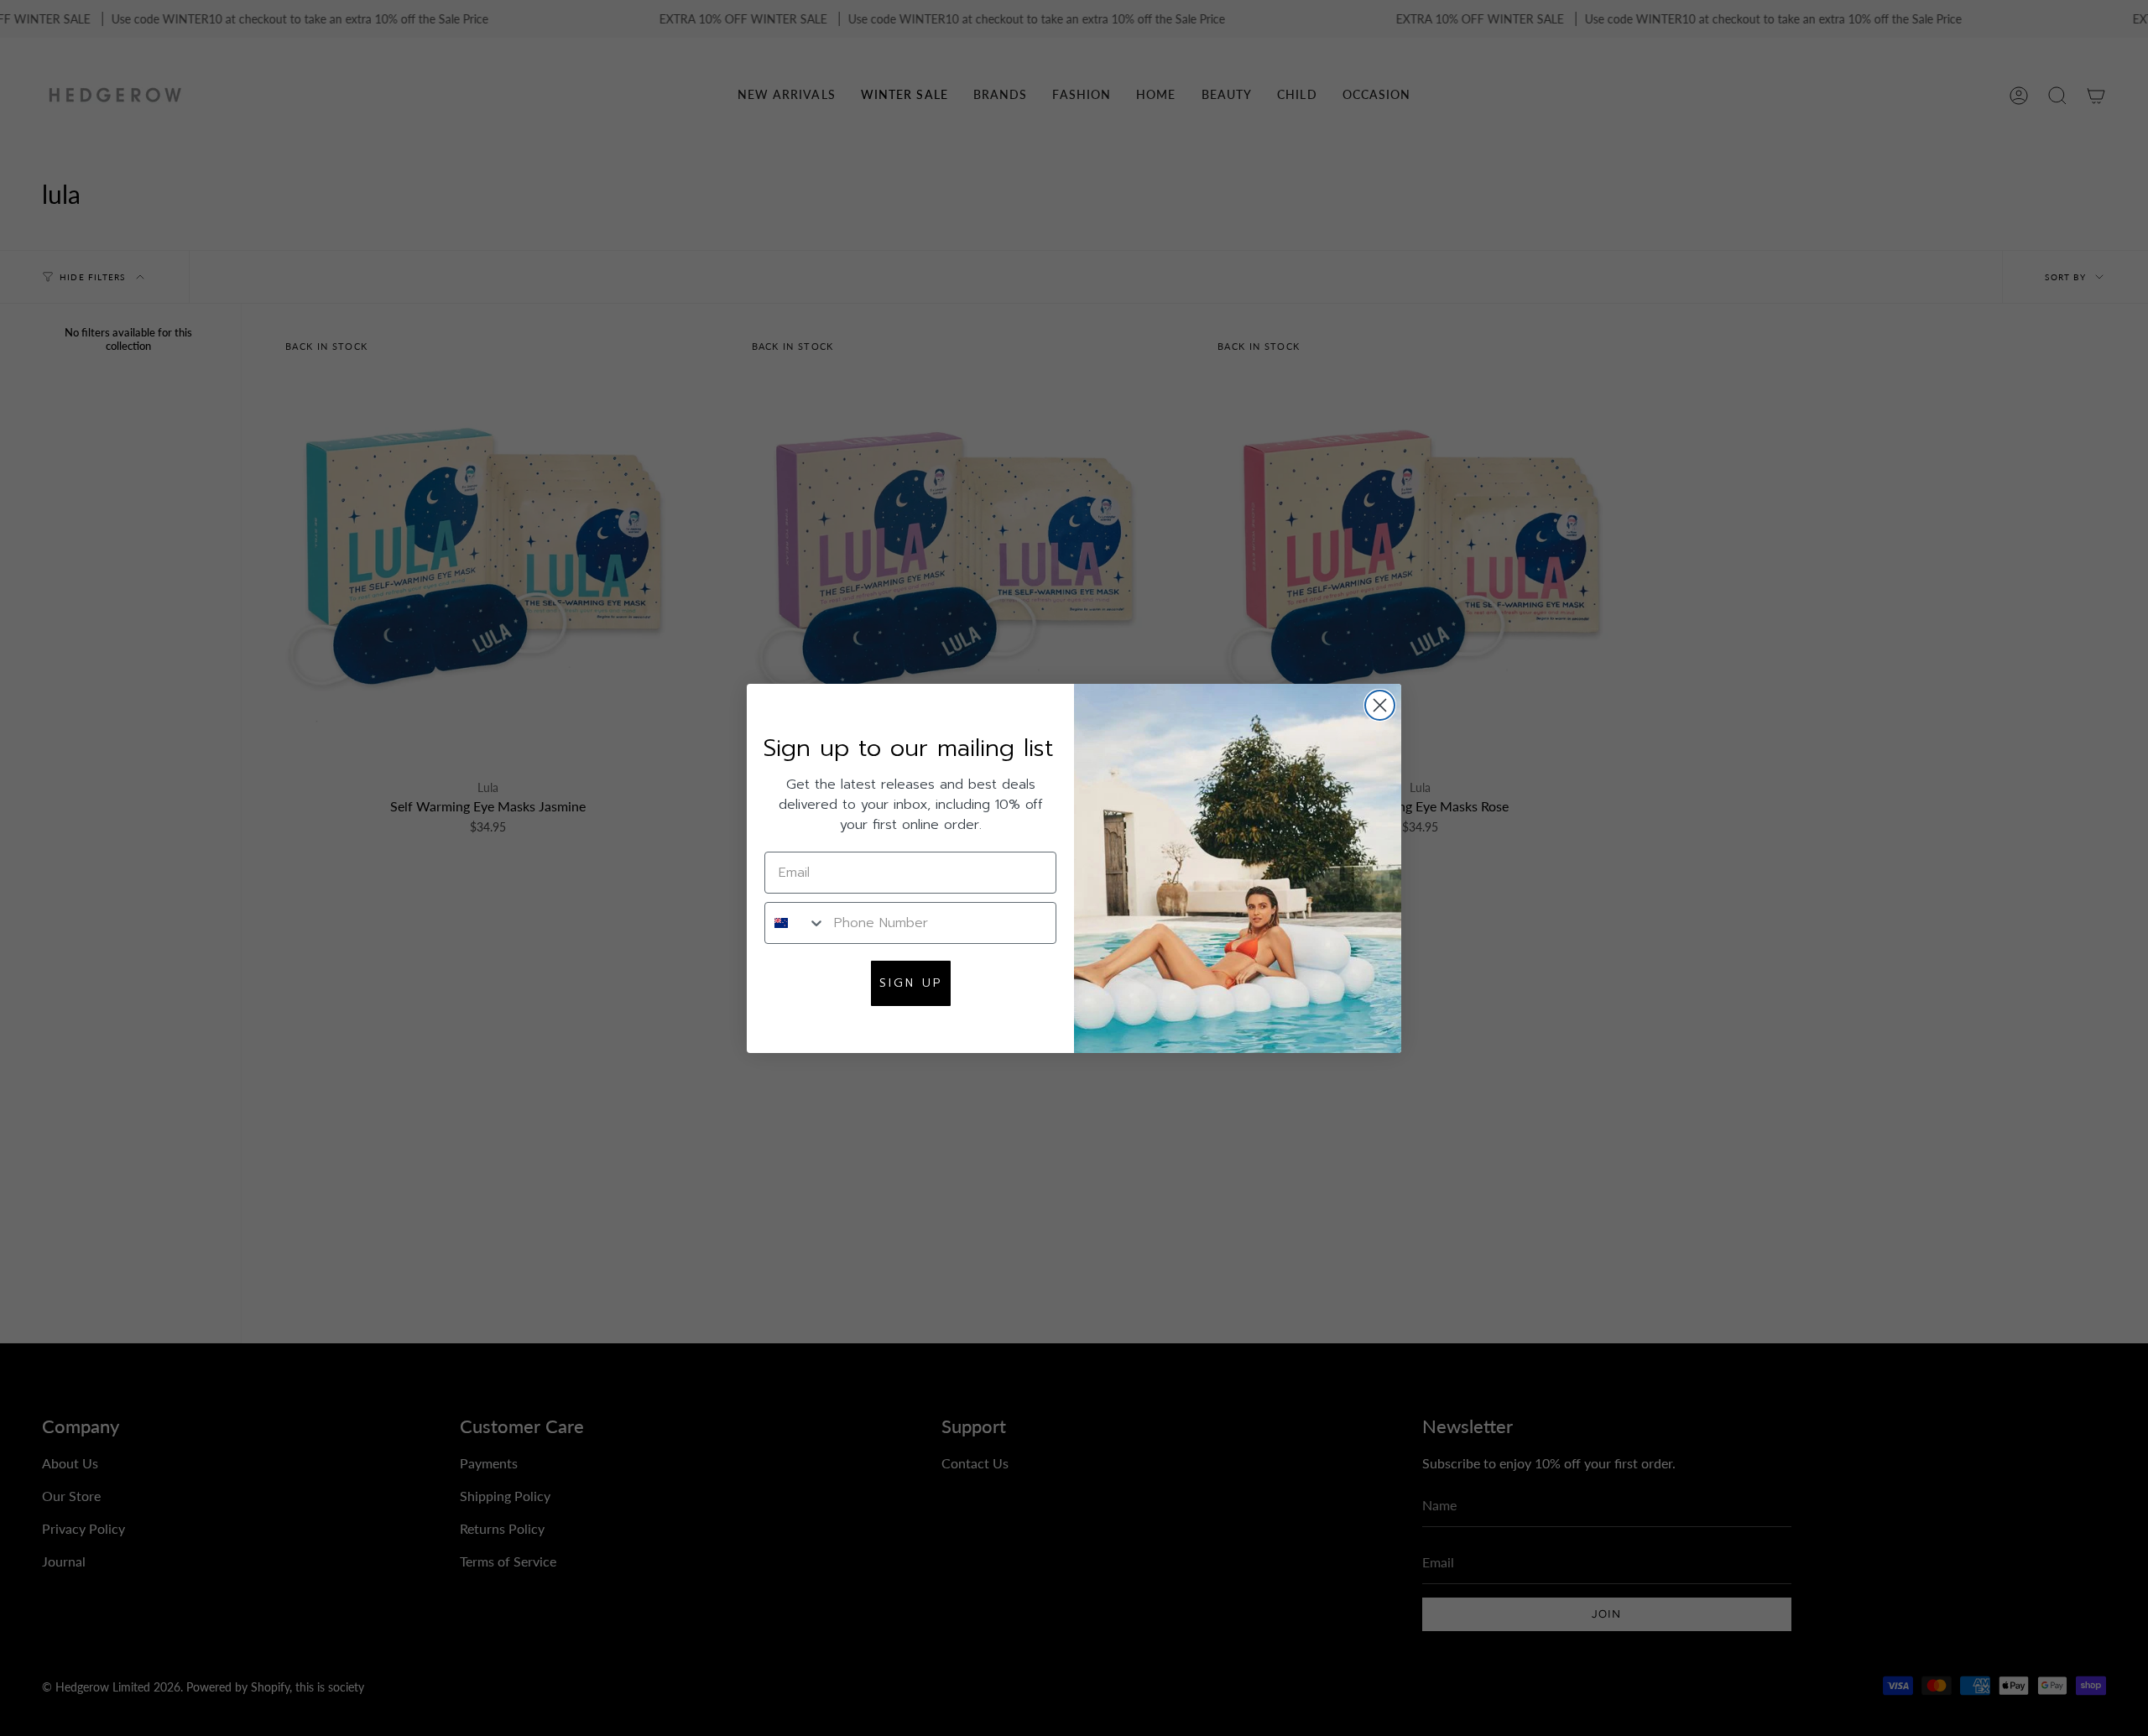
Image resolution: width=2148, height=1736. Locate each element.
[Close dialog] (1380, 705)
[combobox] (795, 923)
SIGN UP (911, 983)
